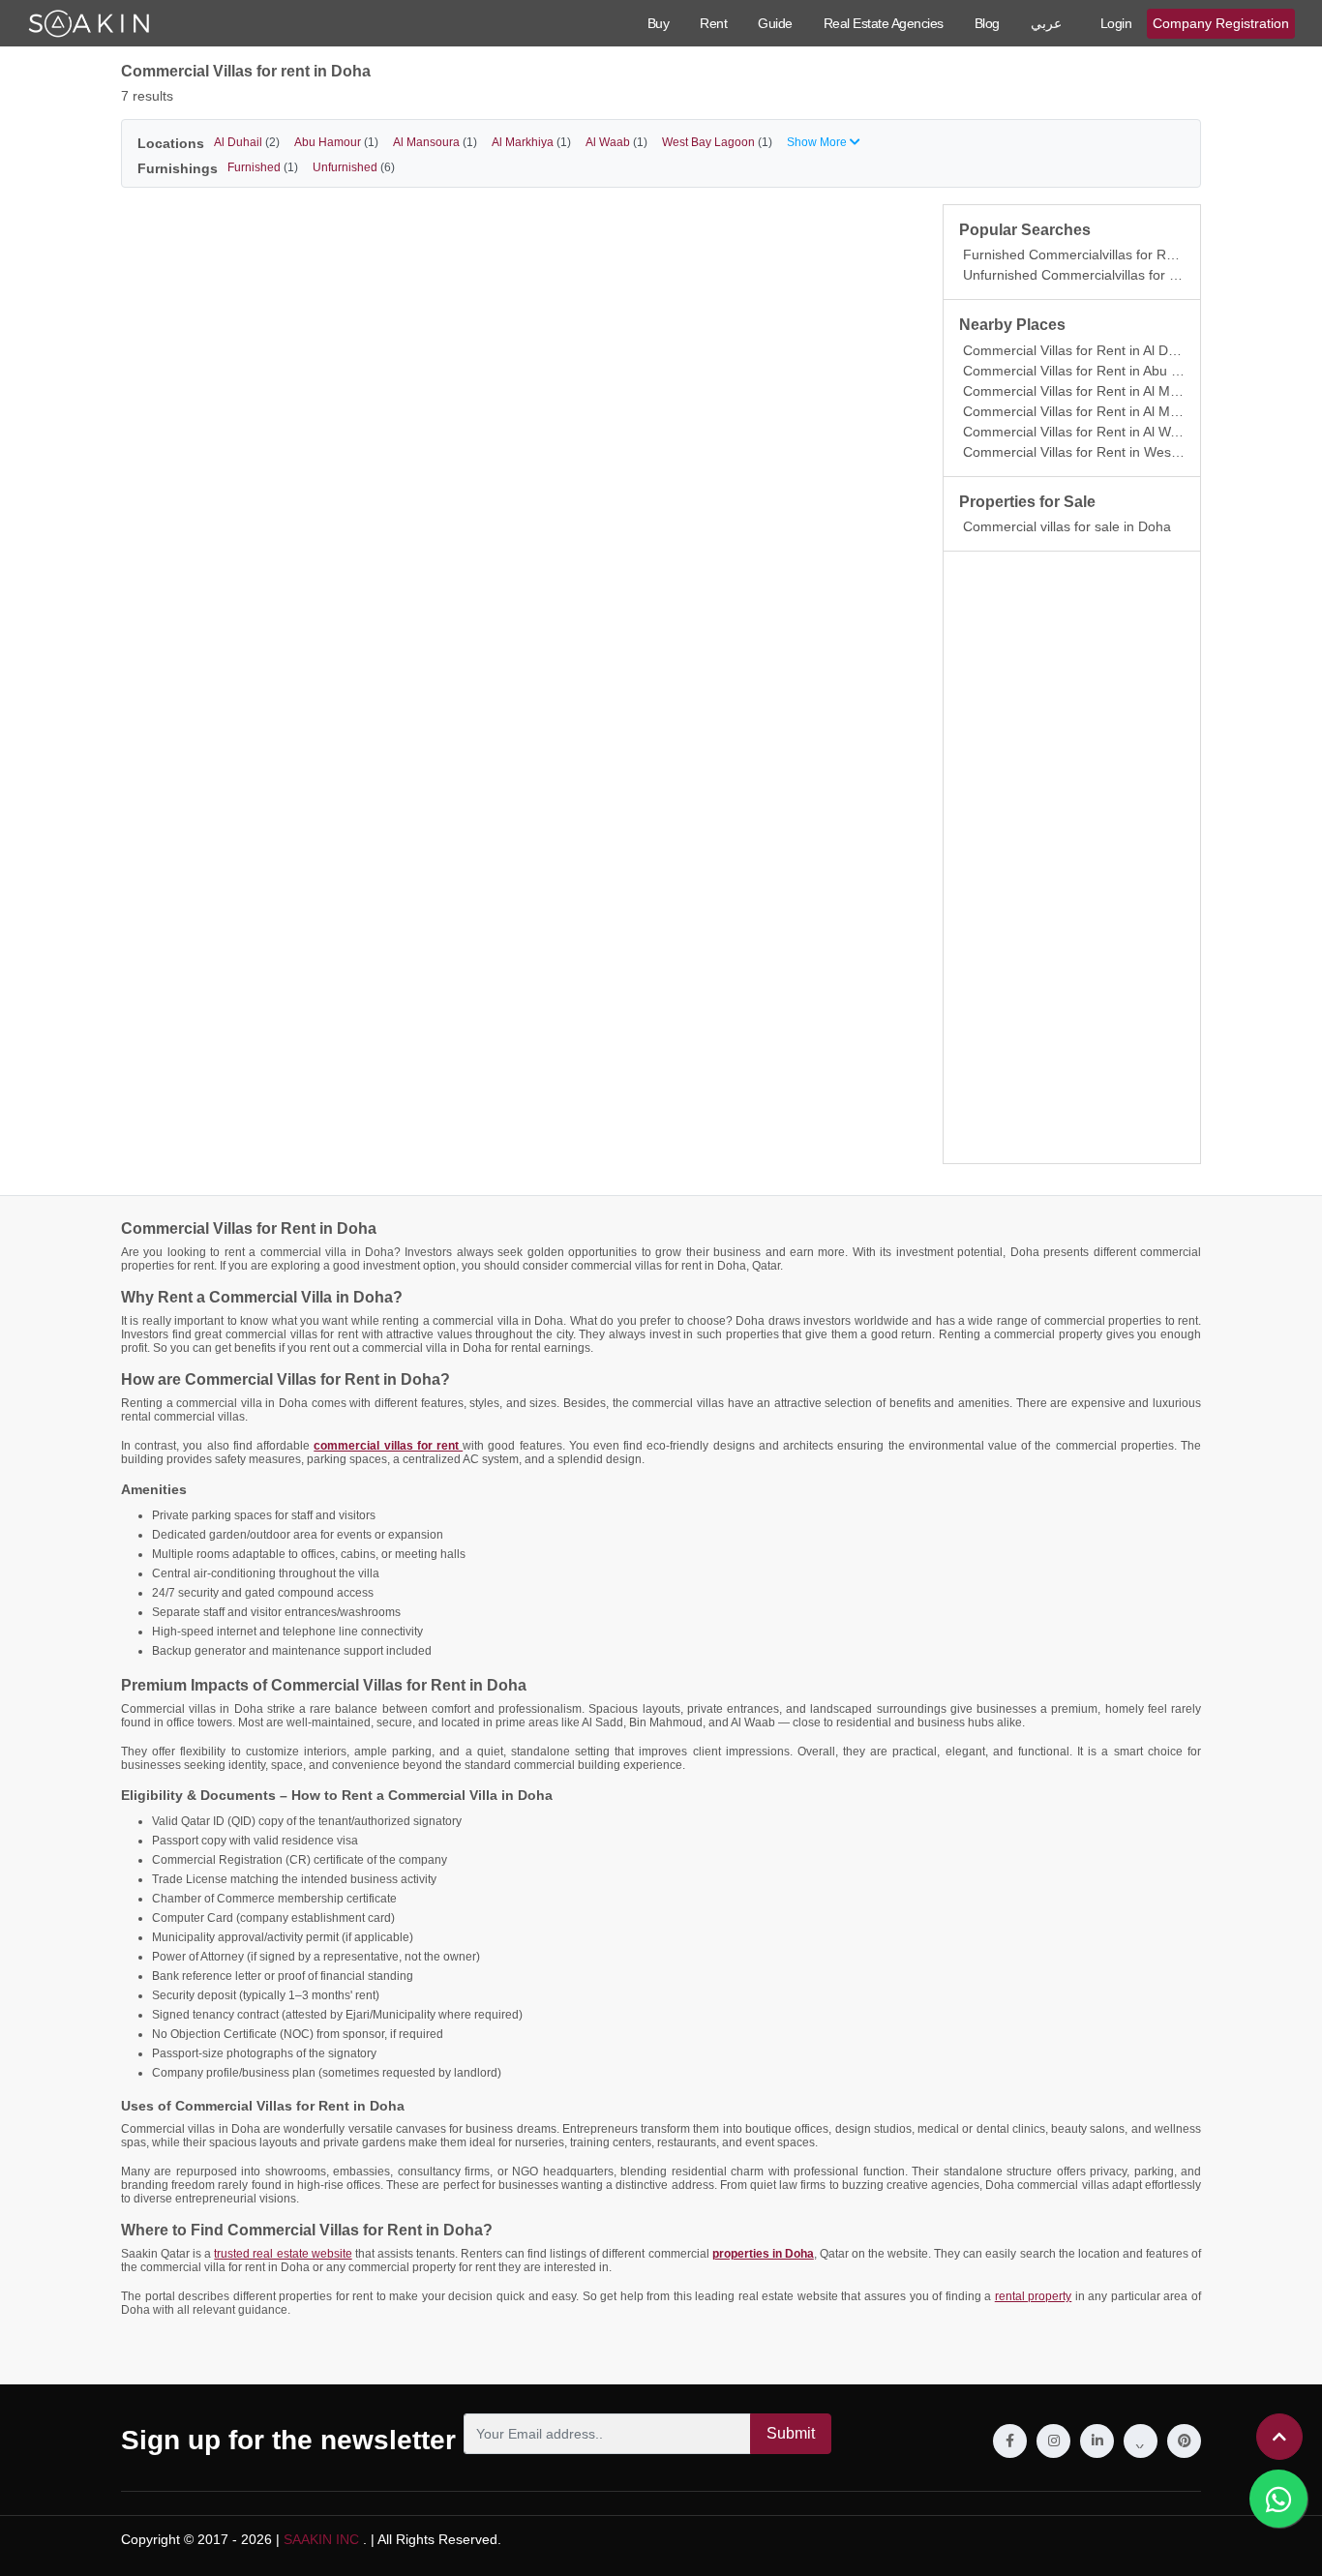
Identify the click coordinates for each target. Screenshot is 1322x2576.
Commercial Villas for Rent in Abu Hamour (1092, 371)
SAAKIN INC (321, 2539)
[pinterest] (1184, 2441)
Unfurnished (354, 167)
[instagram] (1053, 2441)
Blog (987, 23)
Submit (791, 2433)
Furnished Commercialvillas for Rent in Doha (1100, 255)
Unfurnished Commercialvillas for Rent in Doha (1106, 275)
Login (1116, 23)
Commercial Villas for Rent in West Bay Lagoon (1108, 452)
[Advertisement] (1072, 857)
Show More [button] (818, 142)
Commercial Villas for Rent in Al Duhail (1080, 350)
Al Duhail (247, 142)
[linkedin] (1097, 2441)
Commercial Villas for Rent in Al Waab (1078, 432)
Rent (713, 23)
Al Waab (616, 142)
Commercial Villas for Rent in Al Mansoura (1092, 391)
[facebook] (1010, 2441)
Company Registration (1221, 23)
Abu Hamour (336, 142)
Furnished (263, 167)
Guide (775, 23)
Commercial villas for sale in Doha (1067, 526)
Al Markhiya (531, 142)
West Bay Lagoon (717, 142)
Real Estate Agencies (884, 23)
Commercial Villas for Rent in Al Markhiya (1089, 411)
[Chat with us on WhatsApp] (1278, 2499)
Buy (659, 23)
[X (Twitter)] (1141, 2441)
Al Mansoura (435, 142)
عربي (1046, 23)
